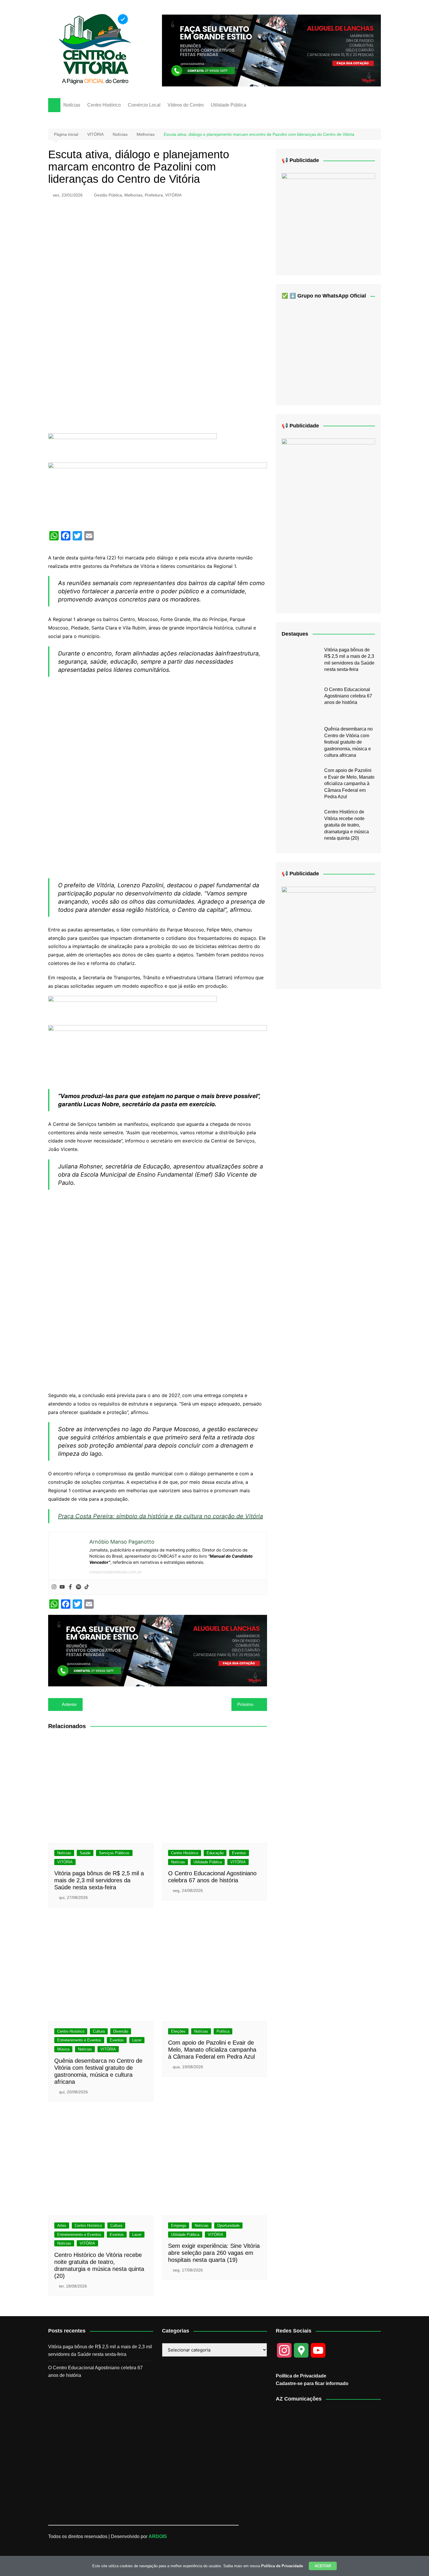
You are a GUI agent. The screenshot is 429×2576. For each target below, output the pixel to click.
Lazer (137, 2040)
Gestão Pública (108, 195)
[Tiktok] (87, 1587)
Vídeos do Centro (186, 105)
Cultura (99, 2031)
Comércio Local (144, 105)
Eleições (178, 2031)
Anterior (69, 1704)
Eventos (239, 1853)
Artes (62, 2225)
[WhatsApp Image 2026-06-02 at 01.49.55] (328, 521)
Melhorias (133, 195)
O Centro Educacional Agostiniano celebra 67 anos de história (348, 696)
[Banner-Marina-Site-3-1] (271, 50)
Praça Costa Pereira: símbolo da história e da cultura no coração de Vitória (161, 1516)
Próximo (245, 1704)
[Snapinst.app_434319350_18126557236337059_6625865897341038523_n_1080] (328, 933)
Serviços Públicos (114, 1853)
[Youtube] (62, 1587)
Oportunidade (228, 2225)
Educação (215, 1853)
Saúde (85, 1853)
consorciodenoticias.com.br (116, 1572)
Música (63, 2049)
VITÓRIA (173, 195)
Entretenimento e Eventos (79, 2040)
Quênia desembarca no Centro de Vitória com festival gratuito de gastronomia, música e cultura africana (348, 742)
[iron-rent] (328, 220)
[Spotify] (79, 1587)
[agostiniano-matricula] (158, 494)
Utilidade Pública (229, 105)
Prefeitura (154, 195)
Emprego (179, 2225)
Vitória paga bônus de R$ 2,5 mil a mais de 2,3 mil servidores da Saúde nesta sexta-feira (99, 1880)
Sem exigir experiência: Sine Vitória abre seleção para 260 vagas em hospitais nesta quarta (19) (214, 2253)
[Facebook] (70, 1587)
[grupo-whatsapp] (132, 448)
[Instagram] (54, 1587)
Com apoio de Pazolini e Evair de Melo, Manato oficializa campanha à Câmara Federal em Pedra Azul (212, 2050)
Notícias (72, 105)
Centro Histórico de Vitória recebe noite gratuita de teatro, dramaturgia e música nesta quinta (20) (347, 825)
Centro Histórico (104, 105)
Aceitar (323, 2566)
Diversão (121, 2031)
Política (223, 2031)
